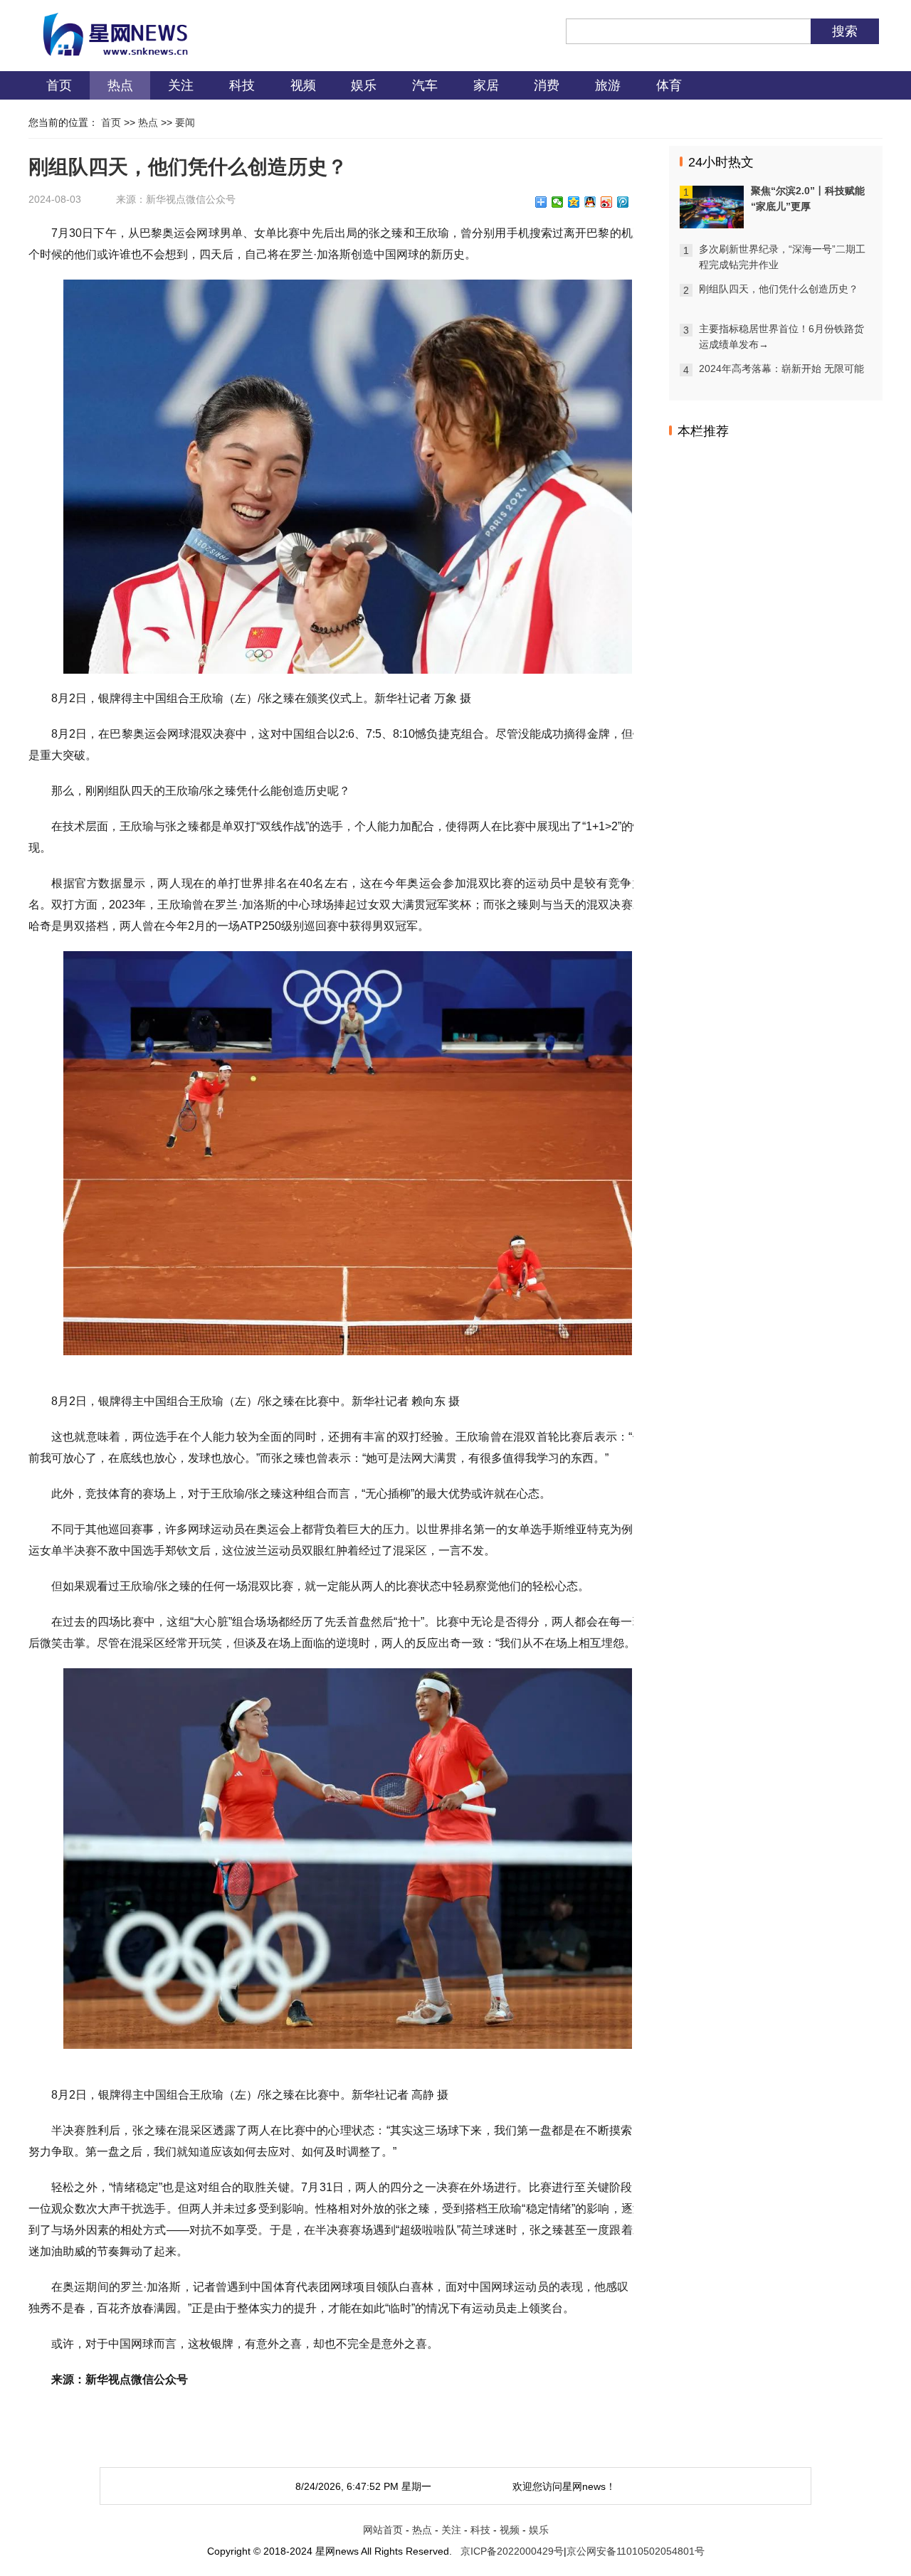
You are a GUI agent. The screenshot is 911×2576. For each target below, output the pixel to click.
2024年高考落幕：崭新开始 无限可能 (781, 369)
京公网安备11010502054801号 (636, 2551)
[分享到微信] (558, 202)
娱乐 (364, 85)
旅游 (608, 85)
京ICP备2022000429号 (512, 2551)
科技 (242, 85)
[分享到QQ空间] (574, 202)
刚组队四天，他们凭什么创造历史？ (779, 289)
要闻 (185, 122)
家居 (486, 85)
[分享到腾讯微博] (623, 202)
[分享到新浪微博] (607, 202)
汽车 (425, 85)
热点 (120, 85)
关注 (181, 85)
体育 (669, 85)
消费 (547, 85)
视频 (303, 85)
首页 (59, 85)
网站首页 (383, 2530)
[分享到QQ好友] (590, 202)
